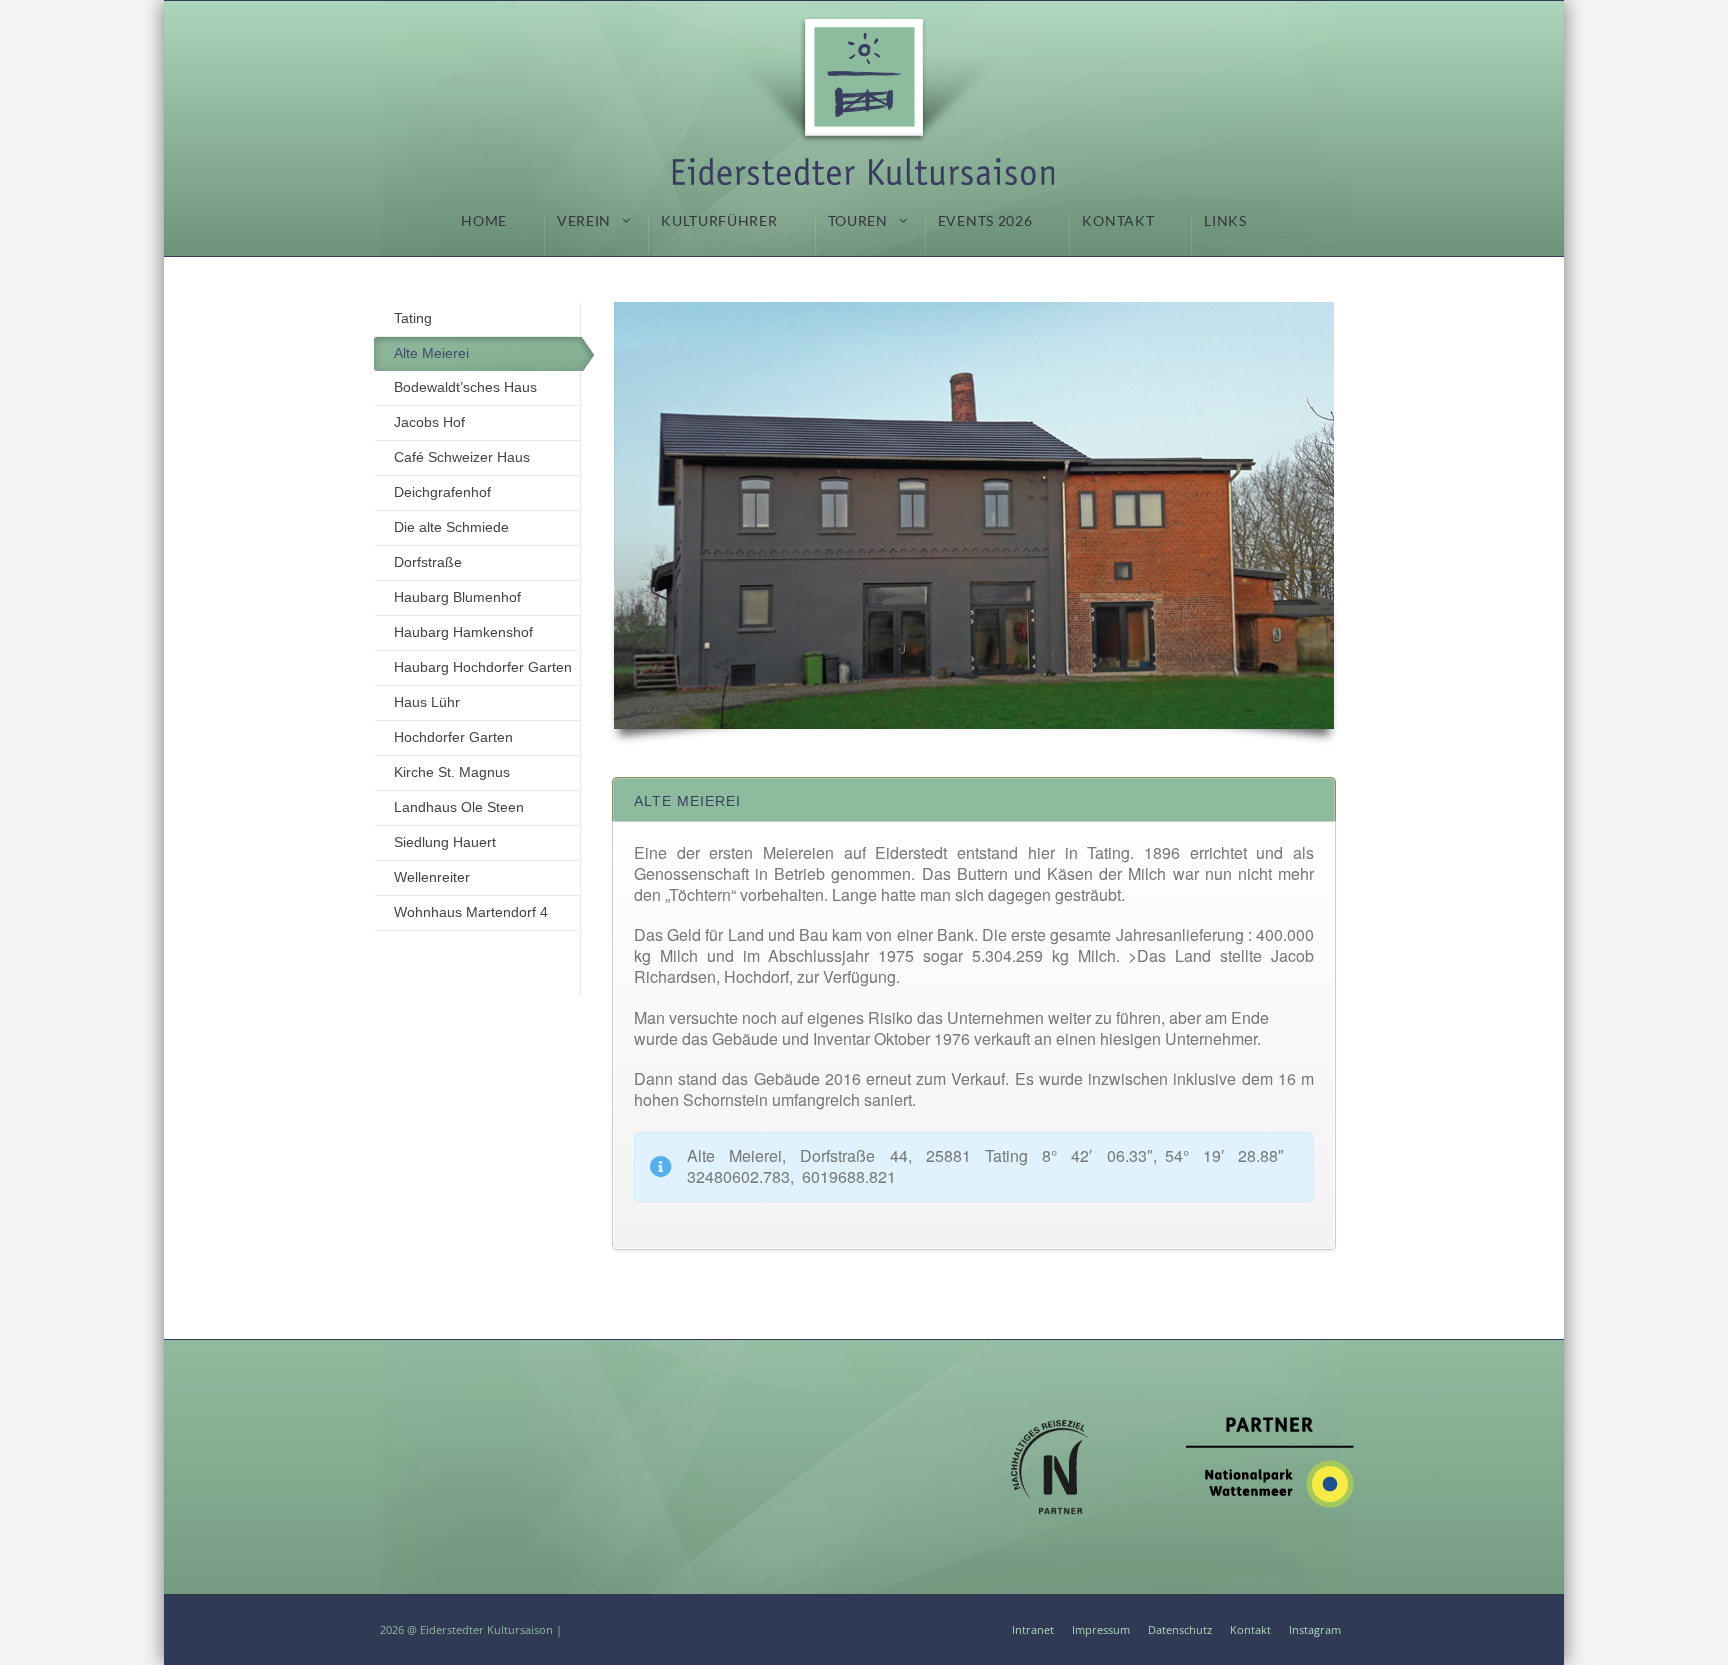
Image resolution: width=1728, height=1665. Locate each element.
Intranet (1033, 1629)
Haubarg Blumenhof (457, 597)
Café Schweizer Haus (462, 457)
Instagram (1315, 1629)
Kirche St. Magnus (452, 772)
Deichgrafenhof (442, 492)
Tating (413, 318)
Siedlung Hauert (445, 842)
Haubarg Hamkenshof (463, 632)
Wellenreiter (432, 877)
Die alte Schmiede (451, 527)
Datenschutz (1180, 1629)
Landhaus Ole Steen (459, 807)
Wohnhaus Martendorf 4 (471, 912)
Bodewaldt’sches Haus (465, 387)
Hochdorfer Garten (453, 737)
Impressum (1101, 1629)
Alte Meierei (431, 353)
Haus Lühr (427, 702)
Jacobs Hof (429, 422)
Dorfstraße (428, 562)
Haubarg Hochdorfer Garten (483, 667)
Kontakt (1250, 1629)
